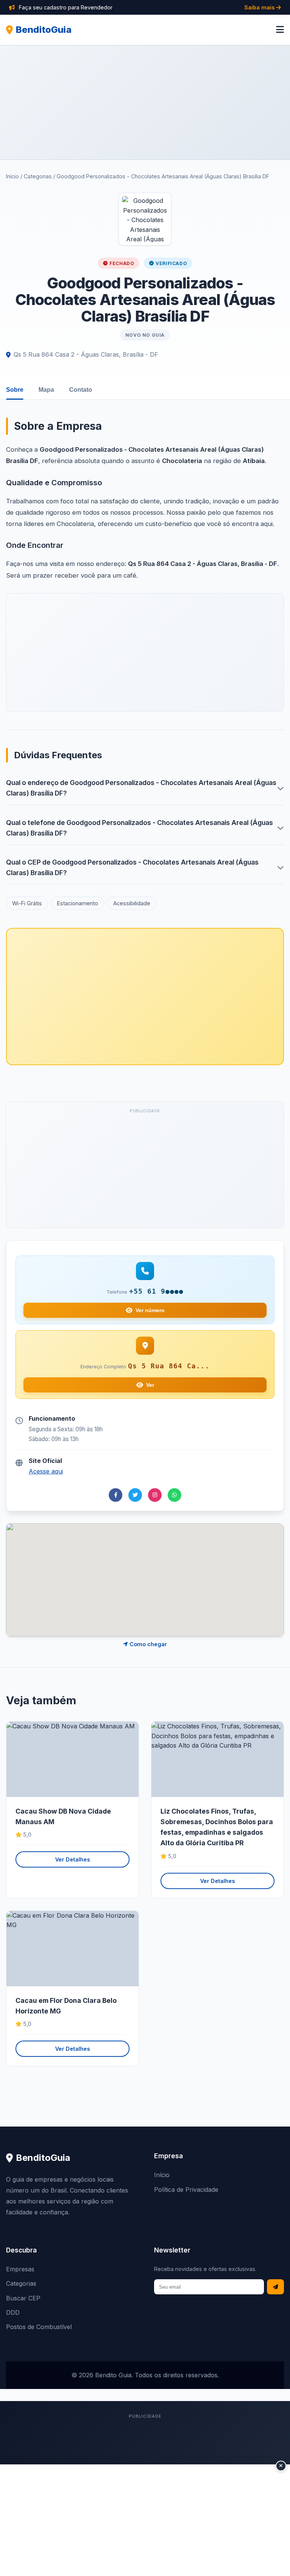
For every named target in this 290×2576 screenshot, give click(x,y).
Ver (150, 1385)
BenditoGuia (44, 30)
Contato (81, 390)
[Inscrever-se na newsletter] (275, 2287)
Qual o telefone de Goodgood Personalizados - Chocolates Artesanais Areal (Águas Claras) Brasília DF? (140, 828)
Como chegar (147, 1644)
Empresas (20, 2269)
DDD (13, 2312)
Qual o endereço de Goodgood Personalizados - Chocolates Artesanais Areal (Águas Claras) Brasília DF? (141, 788)
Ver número (150, 1310)
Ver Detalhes (72, 1859)
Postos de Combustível (39, 2327)
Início (12, 176)
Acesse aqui (46, 1471)
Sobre (15, 390)
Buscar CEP (23, 2298)
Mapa (46, 390)
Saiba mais (260, 7)
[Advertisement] (145, 102)
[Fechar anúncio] (281, 2466)
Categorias (38, 176)
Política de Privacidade (186, 2190)
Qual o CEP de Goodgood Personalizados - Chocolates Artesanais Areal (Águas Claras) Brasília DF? (132, 867)
